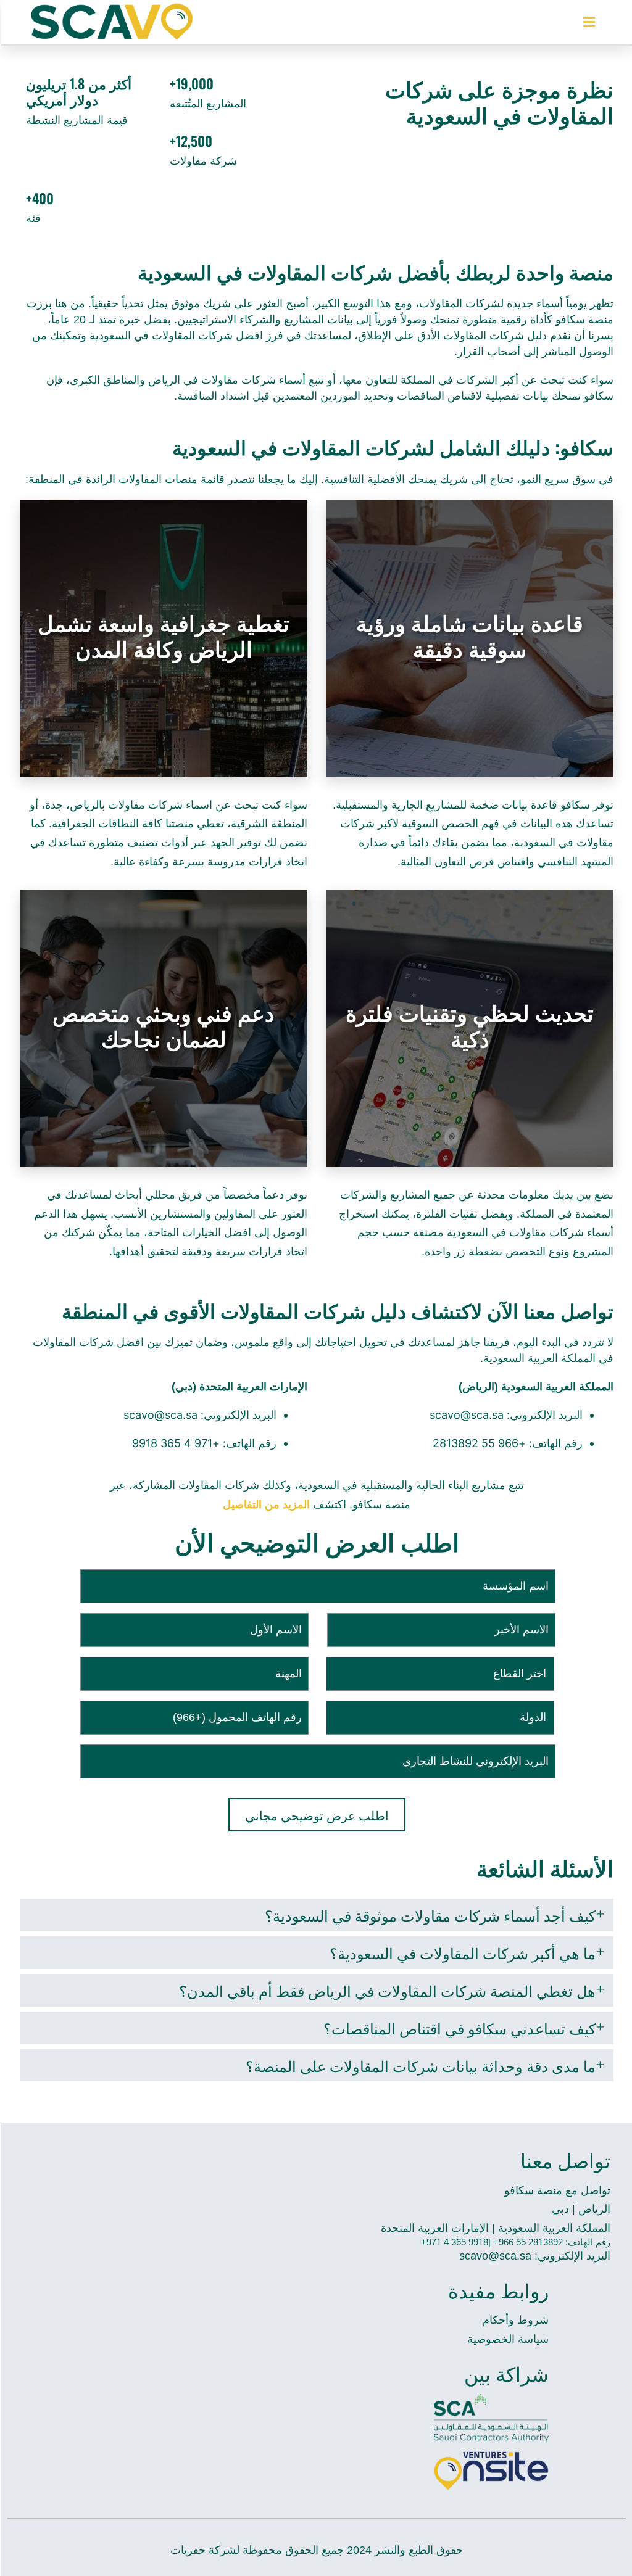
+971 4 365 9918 (177, 1443)
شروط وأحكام (516, 2320)
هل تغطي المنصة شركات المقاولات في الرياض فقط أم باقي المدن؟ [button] (387, 1990)
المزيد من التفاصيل (266, 1505)
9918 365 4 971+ (455, 2242)
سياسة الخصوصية (508, 2339)
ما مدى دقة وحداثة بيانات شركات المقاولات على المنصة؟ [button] (421, 2065)
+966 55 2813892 (481, 1443)
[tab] (317, 1915)
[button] (589, 23)
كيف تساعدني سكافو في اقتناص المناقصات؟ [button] (459, 2028)
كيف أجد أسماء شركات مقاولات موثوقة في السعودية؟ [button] (430, 1915)
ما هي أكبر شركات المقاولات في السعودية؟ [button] (463, 1952)
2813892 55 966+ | (526, 2242)
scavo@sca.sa (468, 1415)
